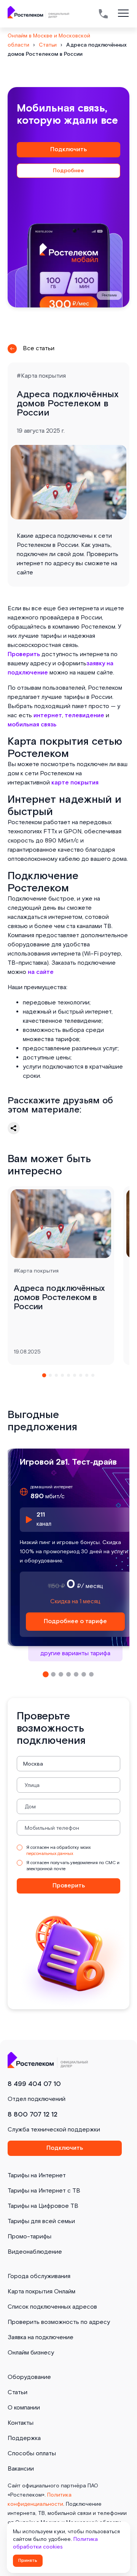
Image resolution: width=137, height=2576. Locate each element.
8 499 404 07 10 (34, 2084)
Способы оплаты (32, 2454)
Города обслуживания (39, 2276)
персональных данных (50, 1854)
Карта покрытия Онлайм (41, 2292)
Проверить (24, 654)
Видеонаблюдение (35, 2252)
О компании (24, 2408)
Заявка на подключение (41, 2337)
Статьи (18, 2392)
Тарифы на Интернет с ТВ (44, 2191)
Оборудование (29, 2377)
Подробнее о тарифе (75, 1621)
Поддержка (24, 2438)
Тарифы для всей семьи (41, 2221)
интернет (48, 716)
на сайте (41, 972)
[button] (44, 1375)
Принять (28, 2561)
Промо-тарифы (29, 2237)
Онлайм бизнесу (31, 2353)
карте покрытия (75, 783)
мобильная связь (32, 725)
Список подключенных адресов (52, 2307)
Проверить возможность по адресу (59, 2322)
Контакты (21, 2423)
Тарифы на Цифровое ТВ (43, 2206)
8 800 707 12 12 (33, 2114)
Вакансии (21, 2469)
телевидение (84, 716)
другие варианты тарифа (75, 1653)
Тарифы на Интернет (37, 2176)
